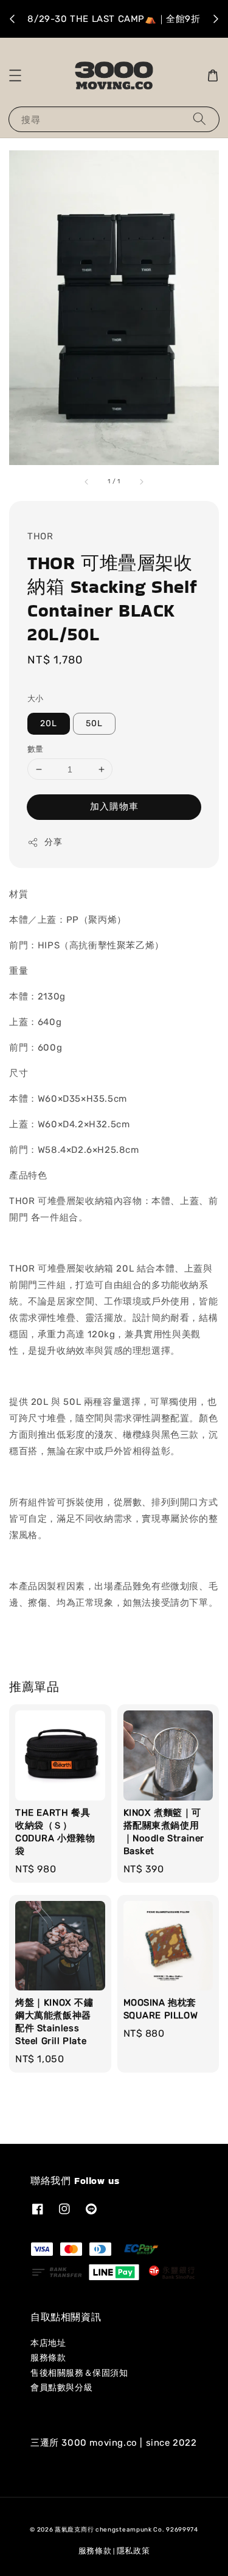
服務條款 (48, 2358)
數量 (36, 749)
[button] (15, 75)
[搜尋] (199, 119)
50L (94, 723)
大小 (36, 698)
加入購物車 (114, 807)
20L (49, 723)
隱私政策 (133, 2551)
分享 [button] (53, 842)
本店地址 (48, 2343)
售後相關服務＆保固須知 (79, 2373)
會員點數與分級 (61, 2388)
